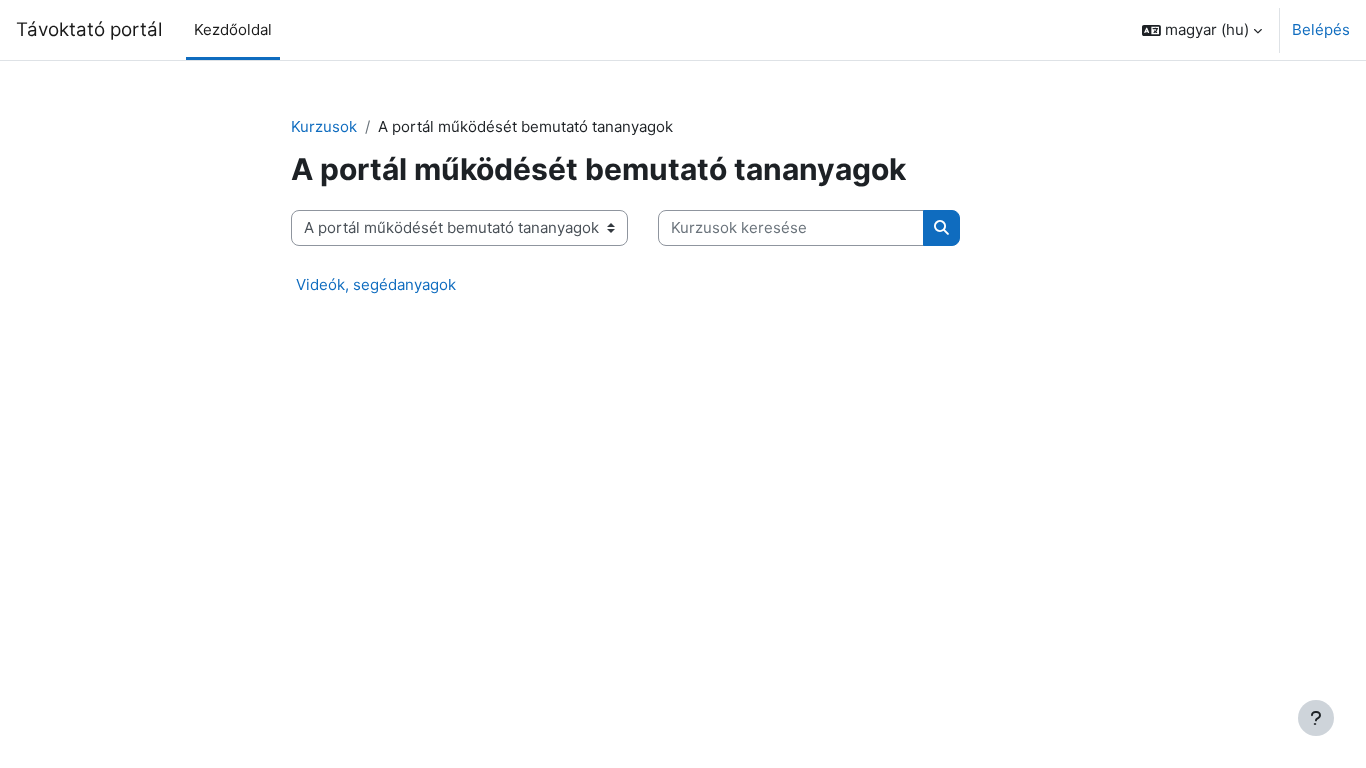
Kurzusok (324, 126)
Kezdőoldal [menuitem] (233, 29)
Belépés (1321, 29)
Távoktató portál (89, 29)
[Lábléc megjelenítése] (1316, 718)
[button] (1202, 30)
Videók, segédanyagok (376, 284)
